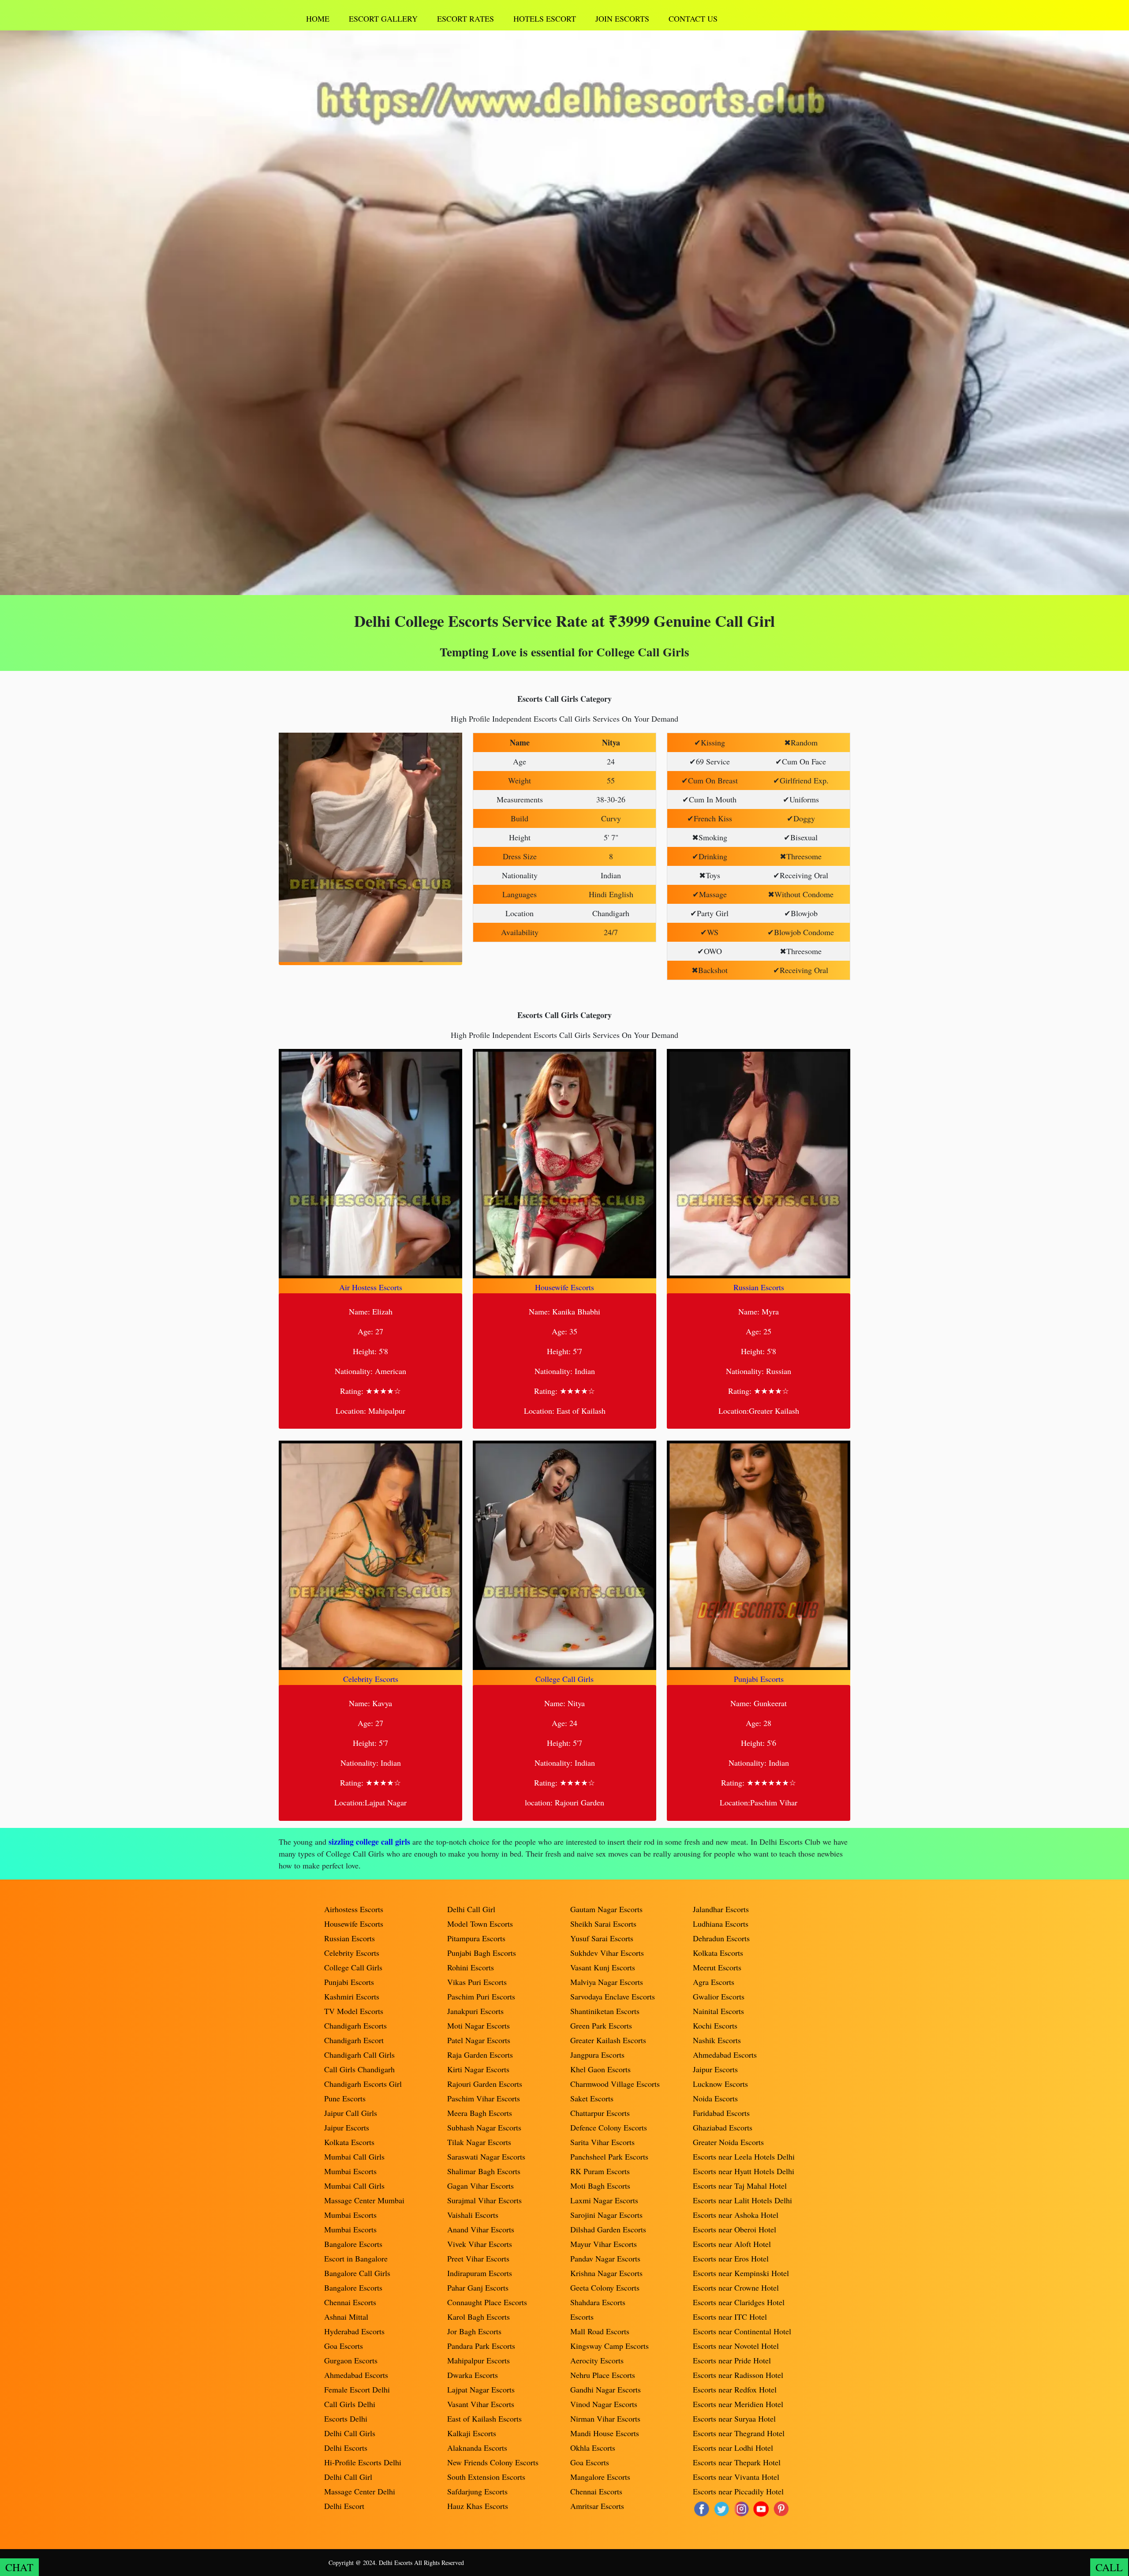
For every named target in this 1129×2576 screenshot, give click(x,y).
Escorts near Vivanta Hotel (736, 2477)
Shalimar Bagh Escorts (484, 2171)
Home (318, 19)
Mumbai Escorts (350, 2171)
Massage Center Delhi (360, 2491)
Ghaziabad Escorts (723, 2127)
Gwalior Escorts (719, 1996)
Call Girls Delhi (350, 2404)
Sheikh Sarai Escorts (603, 1924)
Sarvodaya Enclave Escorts (613, 1996)
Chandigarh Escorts (355, 2026)
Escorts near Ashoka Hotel (736, 2215)
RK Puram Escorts (600, 2171)
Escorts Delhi (346, 2419)
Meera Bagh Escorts (480, 2113)
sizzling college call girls (369, 1842)
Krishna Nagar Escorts (606, 2273)
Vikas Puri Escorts (477, 1982)
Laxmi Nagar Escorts (604, 2200)
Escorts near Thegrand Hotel (739, 2433)
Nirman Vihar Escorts (605, 2419)
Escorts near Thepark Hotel (737, 2462)
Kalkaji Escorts (472, 2433)
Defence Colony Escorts (609, 2127)
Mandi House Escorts (605, 2433)
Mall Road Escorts (600, 2331)
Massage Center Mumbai (364, 2200)
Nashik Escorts (717, 2040)
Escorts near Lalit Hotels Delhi (742, 2200)
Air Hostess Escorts (371, 1287)
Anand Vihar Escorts (481, 2229)
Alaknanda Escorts (477, 2448)
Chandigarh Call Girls (359, 2055)
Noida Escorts (715, 2098)
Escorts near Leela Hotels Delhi (744, 2157)
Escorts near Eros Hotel (731, 2258)
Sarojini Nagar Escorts (606, 2215)
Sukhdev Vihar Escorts (607, 1953)
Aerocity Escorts (597, 2360)
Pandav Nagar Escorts (605, 2258)
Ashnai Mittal (346, 2317)
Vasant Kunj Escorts (603, 1967)
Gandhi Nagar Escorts (606, 2389)
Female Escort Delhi (357, 2389)
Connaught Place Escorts (487, 2302)
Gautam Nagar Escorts (606, 1909)
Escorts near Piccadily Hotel (738, 2491)
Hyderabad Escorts (354, 2331)
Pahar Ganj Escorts (478, 2288)
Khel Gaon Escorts (600, 2069)
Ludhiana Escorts (721, 1924)
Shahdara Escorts (598, 2302)
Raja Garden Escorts (480, 2055)
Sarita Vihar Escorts (602, 2142)
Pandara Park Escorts (481, 2346)
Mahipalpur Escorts (479, 2360)
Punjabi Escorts (759, 1679)
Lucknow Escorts (720, 2084)
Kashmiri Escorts (352, 1996)
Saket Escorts (592, 2098)
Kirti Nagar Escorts (478, 2069)
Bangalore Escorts (353, 2244)
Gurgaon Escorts (351, 2360)
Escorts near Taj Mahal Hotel (740, 2186)
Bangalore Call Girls (357, 2273)
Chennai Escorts (350, 2302)
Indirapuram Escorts (480, 2273)
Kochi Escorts (715, 2026)
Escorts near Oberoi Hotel (735, 2229)
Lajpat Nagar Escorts (481, 2389)
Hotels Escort (545, 19)
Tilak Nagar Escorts (479, 2142)
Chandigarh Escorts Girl (363, 2084)
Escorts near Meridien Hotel (738, 2404)
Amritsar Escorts (597, 2506)
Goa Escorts (344, 2346)
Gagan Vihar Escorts (480, 2186)
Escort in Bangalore (356, 2258)
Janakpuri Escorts (475, 2011)
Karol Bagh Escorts (479, 2317)
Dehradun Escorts (721, 1938)
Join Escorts (622, 19)
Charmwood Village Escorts (615, 2084)
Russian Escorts (759, 1287)
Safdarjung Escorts (477, 2491)
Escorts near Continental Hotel (742, 2331)
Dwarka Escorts (473, 2375)
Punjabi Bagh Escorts (482, 1953)
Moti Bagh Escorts (600, 2186)
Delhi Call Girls (350, 2433)
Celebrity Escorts (371, 1679)
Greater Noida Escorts (728, 2142)
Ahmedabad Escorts (356, 2375)
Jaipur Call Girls (351, 2113)
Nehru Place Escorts (603, 2375)
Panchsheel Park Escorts (609, 2157)
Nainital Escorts (718, 2011)
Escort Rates (465, 19)
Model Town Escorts (480, 1924)
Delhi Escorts (346, 2448)
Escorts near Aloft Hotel (732, 2244)
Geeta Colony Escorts (605, 2288)
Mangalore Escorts (600, 2477)
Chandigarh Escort (354, 2040)
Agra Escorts (714, 1982)
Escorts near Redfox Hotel (735, 2389)
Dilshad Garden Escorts (608, 2229)
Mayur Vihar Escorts (604, 2244)
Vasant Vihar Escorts (481, 2404)
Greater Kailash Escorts (608, 2040)
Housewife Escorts (564, 1287)
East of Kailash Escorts (484, 2419)
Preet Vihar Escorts (478, 2258)
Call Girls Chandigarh (359, 2069)
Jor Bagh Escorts (474, 2331)
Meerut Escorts (717, 1967)
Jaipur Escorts (347, 2127)
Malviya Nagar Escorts (607, 1982)
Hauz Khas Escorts (478, 2506)
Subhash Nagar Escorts (484, 2127)
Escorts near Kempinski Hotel (741, 2273)
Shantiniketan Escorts (605, 2011)
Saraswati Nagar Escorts (486, 2157)
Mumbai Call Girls (354, 2157)
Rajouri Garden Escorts (485, 2084)
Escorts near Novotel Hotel (736, 2346)
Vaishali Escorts (473, 2215)
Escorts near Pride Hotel (732, 2360)
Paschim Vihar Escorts (484, 2098)
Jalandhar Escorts (721, 1909)
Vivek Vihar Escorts (480, 2244)
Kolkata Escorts (349, 2142)
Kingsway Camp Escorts (609, 2346)
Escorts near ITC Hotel (730, 2317)
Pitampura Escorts (476, 1938)
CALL (1109, 2567)
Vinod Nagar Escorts (604, 2404)
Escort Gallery (383, 19)
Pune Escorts (345, 2098)
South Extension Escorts (486, 2477)
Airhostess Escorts (354, 1909)
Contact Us (693, 19)
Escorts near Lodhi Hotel (733, 2448)
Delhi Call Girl (348, 2477)
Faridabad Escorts (721, 2113)
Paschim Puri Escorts (481, 1996)
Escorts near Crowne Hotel (736, 2288)
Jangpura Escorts (597, 2055)
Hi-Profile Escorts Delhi (363, 2462)
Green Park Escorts (601, 2026)
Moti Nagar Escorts (479, 2026)
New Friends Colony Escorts (493, 2462)
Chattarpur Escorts (600, 2113)
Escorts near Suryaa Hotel (734, 2419)
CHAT (19, 2567)
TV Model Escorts (354, 2011)
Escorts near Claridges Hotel (739, 2302)
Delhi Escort (344, 2506)
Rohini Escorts (471, 1967)
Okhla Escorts (593, 2448)
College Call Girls (564, 1679)
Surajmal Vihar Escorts (484, 2200)
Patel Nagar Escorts (479, 2040)
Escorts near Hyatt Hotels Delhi (744, 2171)
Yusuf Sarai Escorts (602, 1938)
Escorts (582, 2317)
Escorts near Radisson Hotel (738, 2375)
